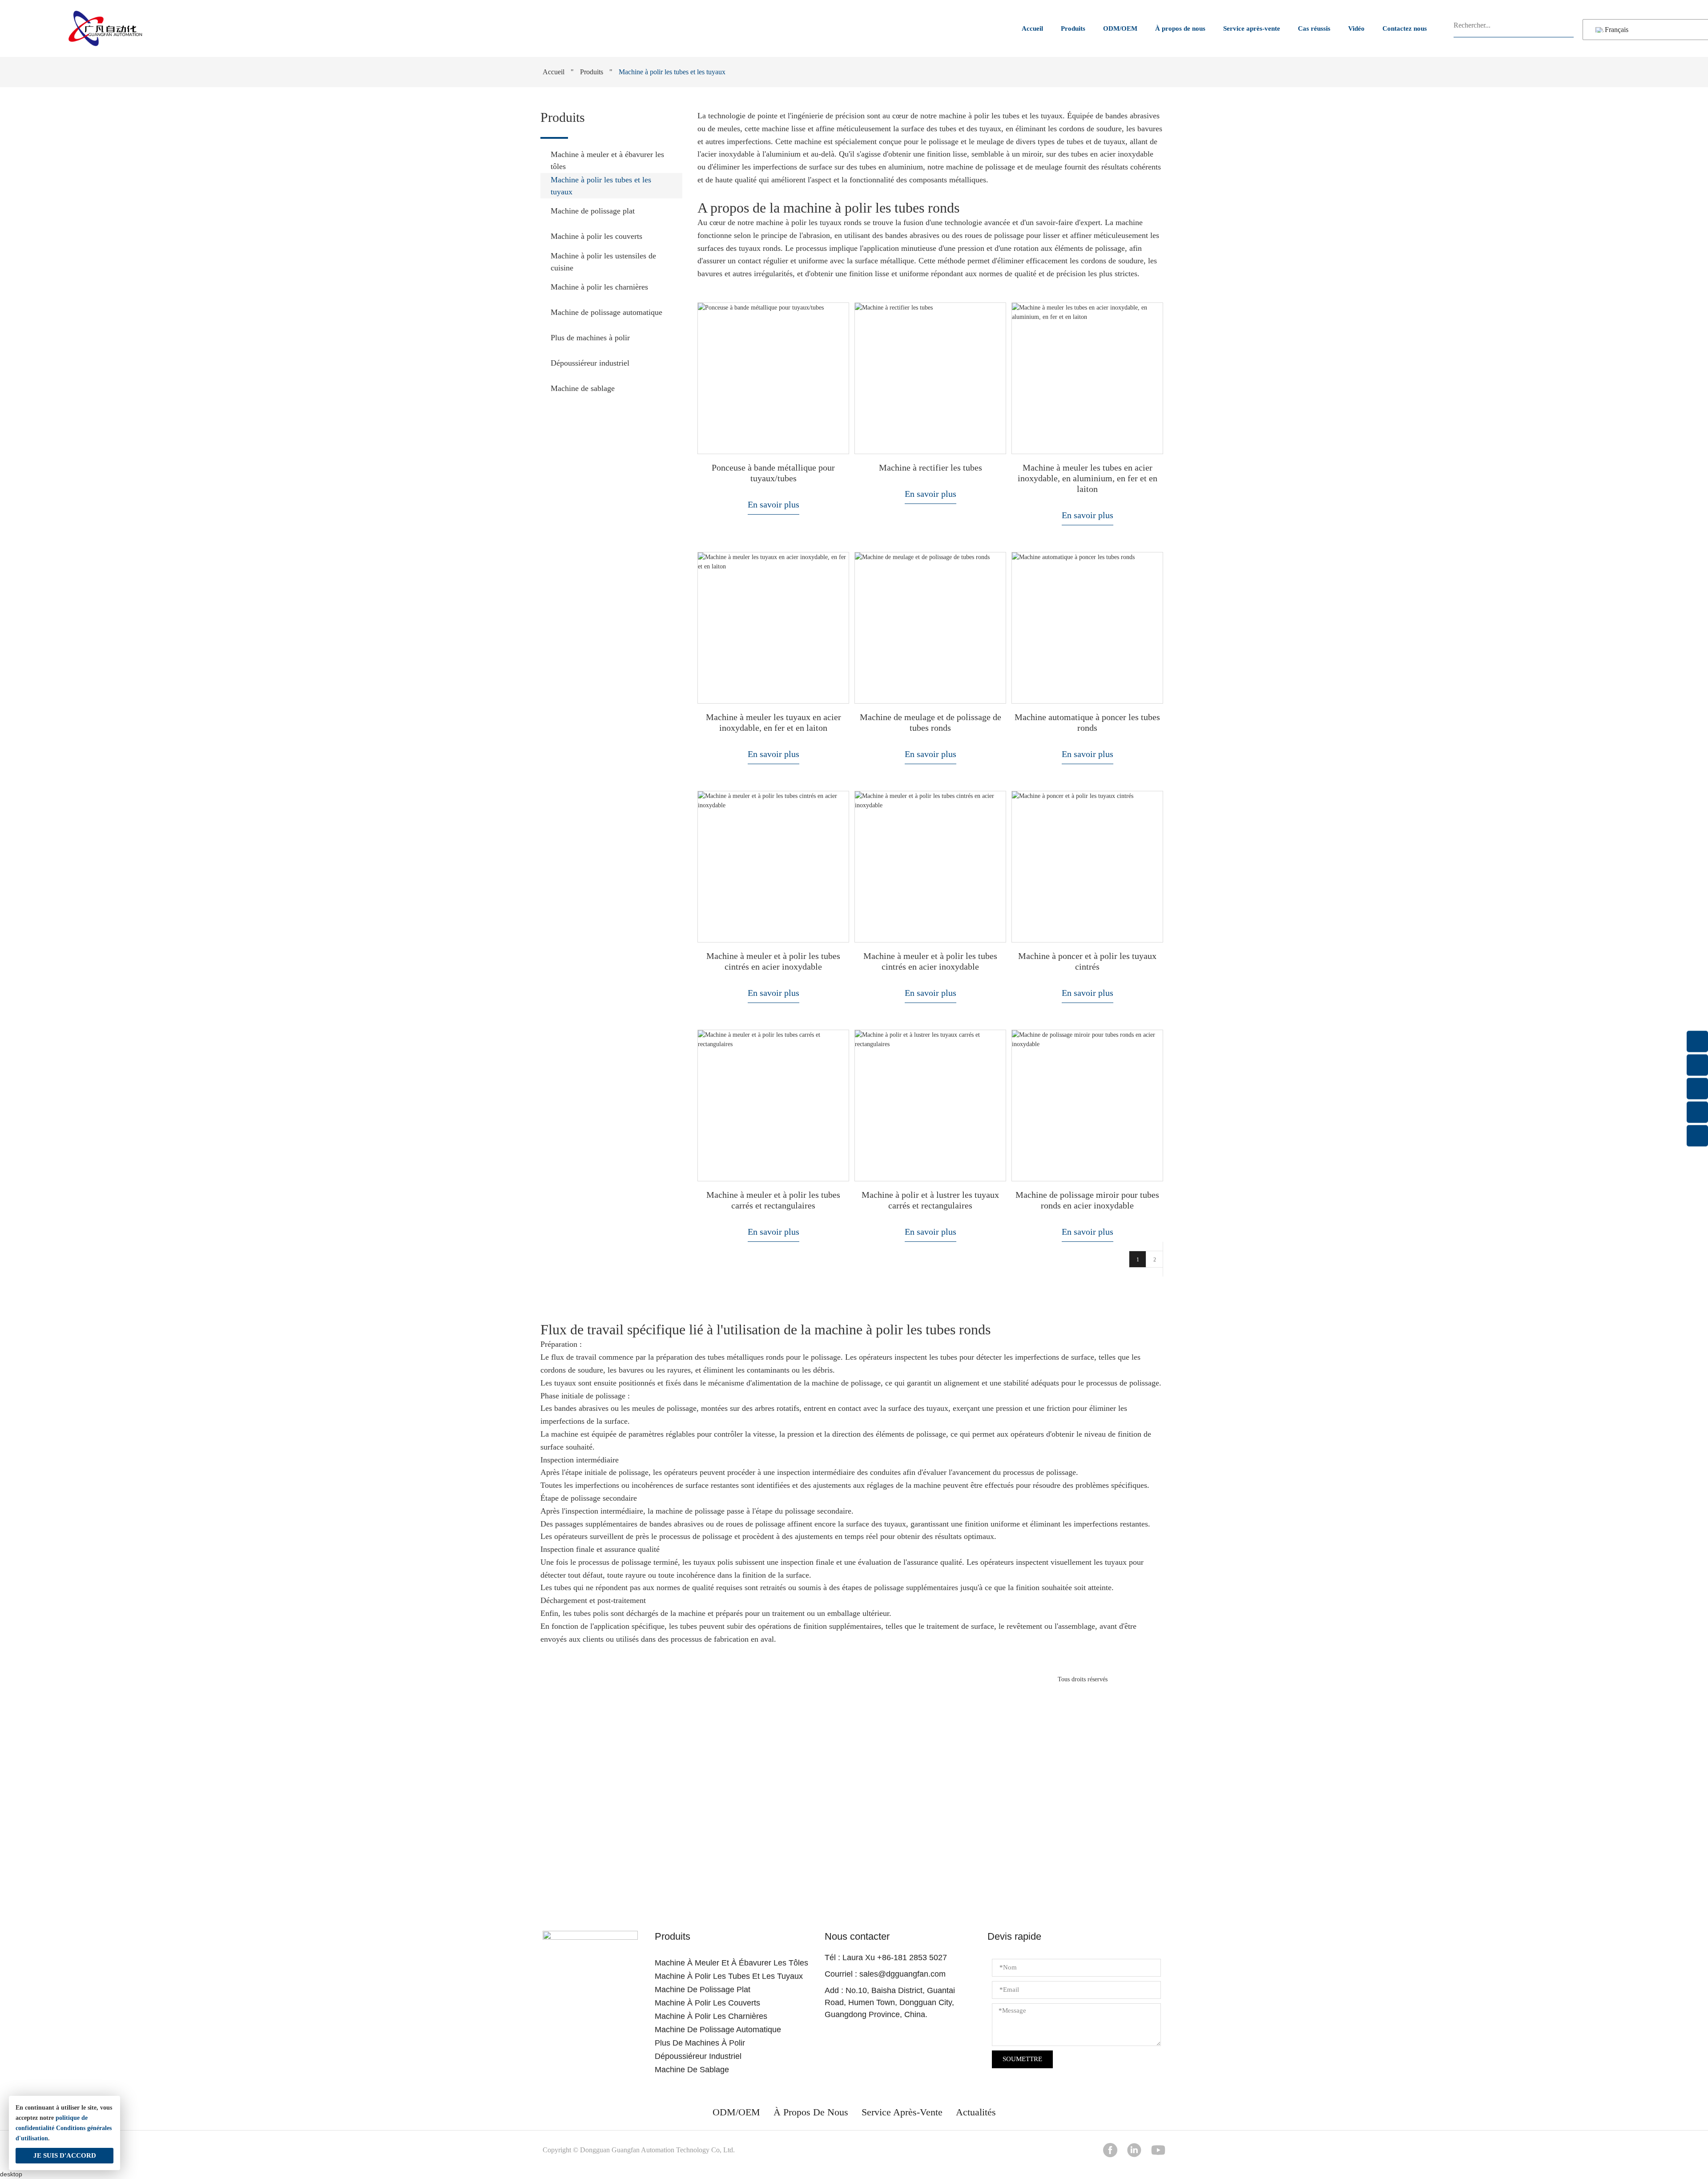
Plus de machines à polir (590, 338)
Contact (854, 1854)
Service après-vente (1252, 28)
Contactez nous (1405, 28)
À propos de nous (1180, 28)
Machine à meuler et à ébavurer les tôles (607, 160)
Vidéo (1356, 28)
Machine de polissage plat (593, 211)
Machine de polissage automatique (606, 312)
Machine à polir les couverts (596, 236)
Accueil (1032, 28)
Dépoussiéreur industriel (590, 363)
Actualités (976, 2112)
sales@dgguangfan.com (902, 1974)
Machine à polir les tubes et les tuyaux (601, 186)
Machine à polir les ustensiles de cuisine (603, 262)
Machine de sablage (583, 388)
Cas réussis (1314, 28)
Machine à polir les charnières (599, 287)
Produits (1073, 28)
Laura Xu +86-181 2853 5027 (895, 1957)
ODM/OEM (1120, 28)
